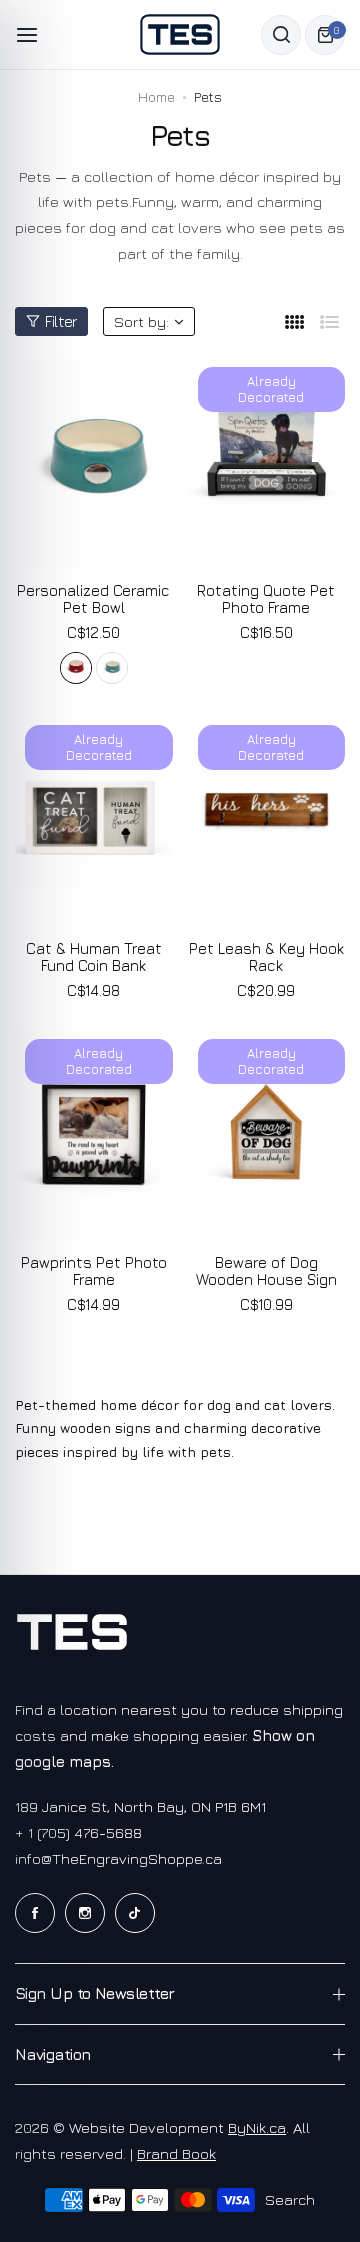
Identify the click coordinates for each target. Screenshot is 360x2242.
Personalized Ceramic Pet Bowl (93, 599)
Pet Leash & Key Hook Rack (266, 957)
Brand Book (176, 2153)
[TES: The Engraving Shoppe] (180, 34)
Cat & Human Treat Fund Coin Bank (94, 957)
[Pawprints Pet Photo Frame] (94, 1134)
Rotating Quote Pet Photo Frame (266, 599)
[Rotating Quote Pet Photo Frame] (267, 462)
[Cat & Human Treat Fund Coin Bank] (94, 820)
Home (156, 96)
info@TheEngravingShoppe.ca (118, 1858)
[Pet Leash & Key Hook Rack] (267, 820)
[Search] (281, 35)
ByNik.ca (257, 2127)
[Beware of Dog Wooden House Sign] (267, 1134)
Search (290, 2199)
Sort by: (141, 321)
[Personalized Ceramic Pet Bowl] (94, 462)
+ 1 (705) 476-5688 (78, 1832)
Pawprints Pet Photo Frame (94, 1271)
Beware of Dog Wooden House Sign (266, 1271)
